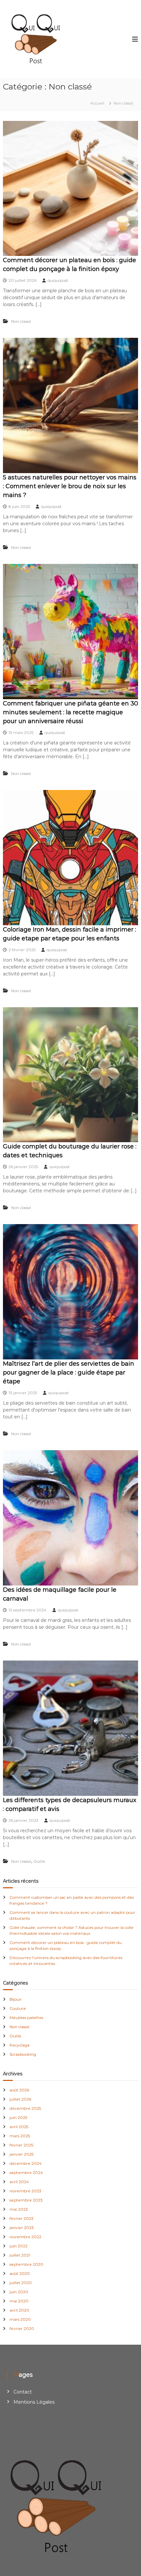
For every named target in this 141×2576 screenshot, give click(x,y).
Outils (39, 1861)
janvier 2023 (22, 2228)
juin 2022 (19, 2246)
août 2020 (20, 2273)
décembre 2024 (26, 2163)
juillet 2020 (21, 2283)
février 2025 (21, 2145)
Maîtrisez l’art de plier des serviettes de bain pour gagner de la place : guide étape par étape (69, 1373)
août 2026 (19, 2090)
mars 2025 (20, 2136)
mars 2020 (20, 2319)
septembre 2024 (26, 2172)
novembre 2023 (25, 2191)
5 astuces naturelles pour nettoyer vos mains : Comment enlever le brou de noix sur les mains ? (70, 486)
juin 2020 (19, 2292)
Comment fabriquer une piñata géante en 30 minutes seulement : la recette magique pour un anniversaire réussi (70, 712)
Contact (23, 2392)
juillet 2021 (20, 2255)
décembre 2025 (25, 2108)
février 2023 (21, 2218)
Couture (18, 2008)
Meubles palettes (26, 2018)
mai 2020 (19, 2301)
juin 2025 (18, 2117)
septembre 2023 (26, 2200)
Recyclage (20, 2045)
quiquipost (58, 280)
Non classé (21, 321)
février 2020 (22, 2328)
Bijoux (15, 1999)
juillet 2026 (20, 2099)
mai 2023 (19, 2209)
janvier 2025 (21, 2154)
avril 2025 (19, 2127)
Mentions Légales (34, 2402)
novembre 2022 (25, 2237)
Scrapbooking (23, 2054)
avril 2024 (19, 2182)
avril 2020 (19, 2310)
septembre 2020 (26, 2264)
